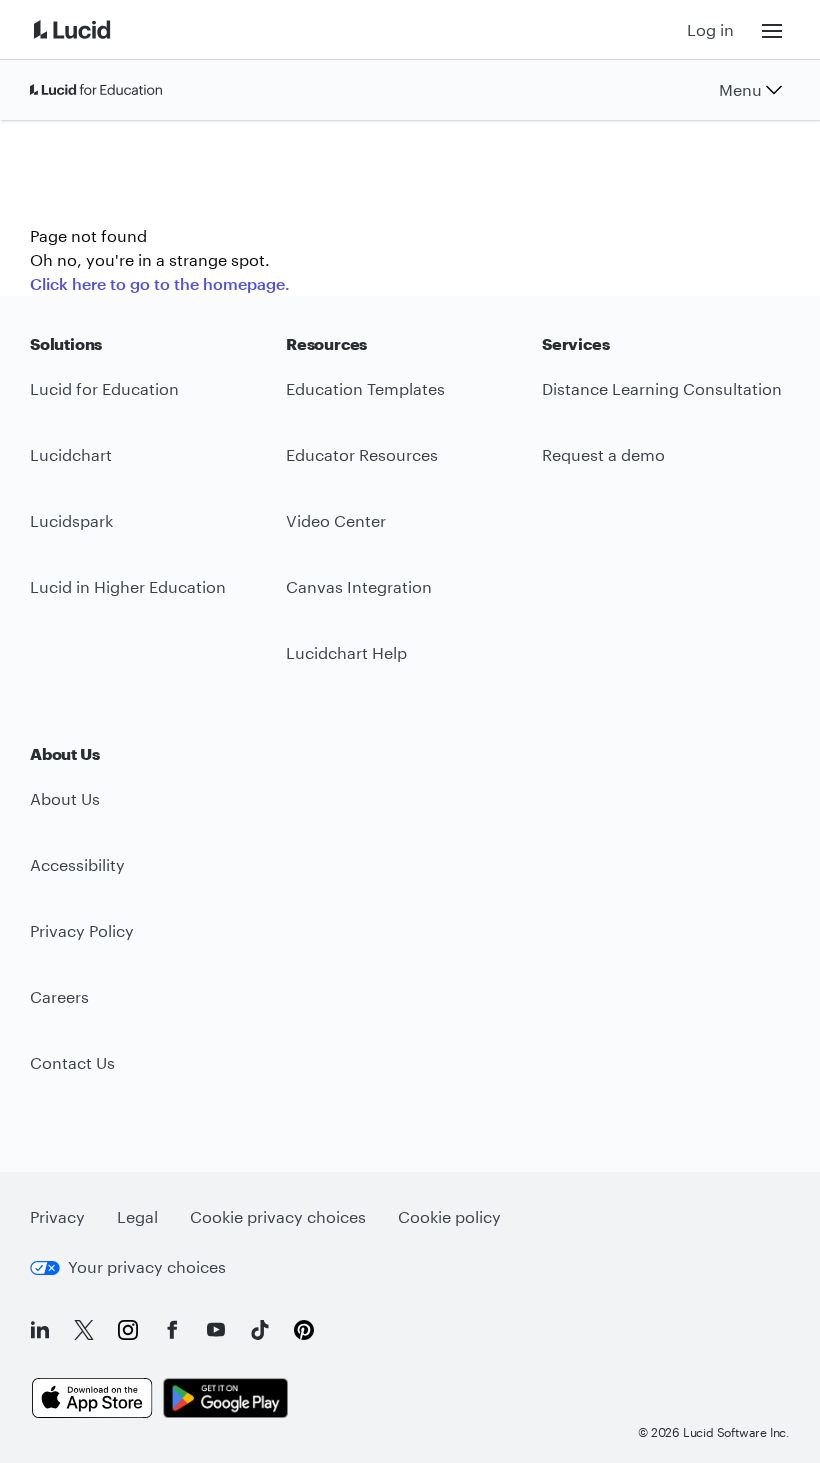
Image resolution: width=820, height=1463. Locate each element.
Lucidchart (71, 454)
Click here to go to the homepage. (160, 283)
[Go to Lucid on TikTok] (260, 1330)
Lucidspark (71, 520)
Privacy (57, 1216)
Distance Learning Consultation (662, 388)
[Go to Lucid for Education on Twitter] (84, 1330)
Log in (710, 29)
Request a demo (603, 454)
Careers (59, 996)
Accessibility (77, 864)
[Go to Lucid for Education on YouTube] (216, 1330)
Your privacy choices (147, 1266)
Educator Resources (362, 454)
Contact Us (72, 1062)
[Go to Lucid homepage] (96, 29)
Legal (137, 1216)
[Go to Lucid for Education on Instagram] (128, 1330)
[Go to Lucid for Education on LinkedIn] (40, 1330)
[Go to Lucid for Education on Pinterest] (304, 1330)
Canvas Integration (359, 586)
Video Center (336, 520)
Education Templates (365, 388)
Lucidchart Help (346, 652)
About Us (65, 798)
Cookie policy (449, 1216)
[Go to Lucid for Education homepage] (96, 90)
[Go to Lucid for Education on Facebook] (172, 1330)
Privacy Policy (82, 930)
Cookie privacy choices (278, 1216)
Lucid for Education (104, 388)
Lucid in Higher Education (128, 586)
